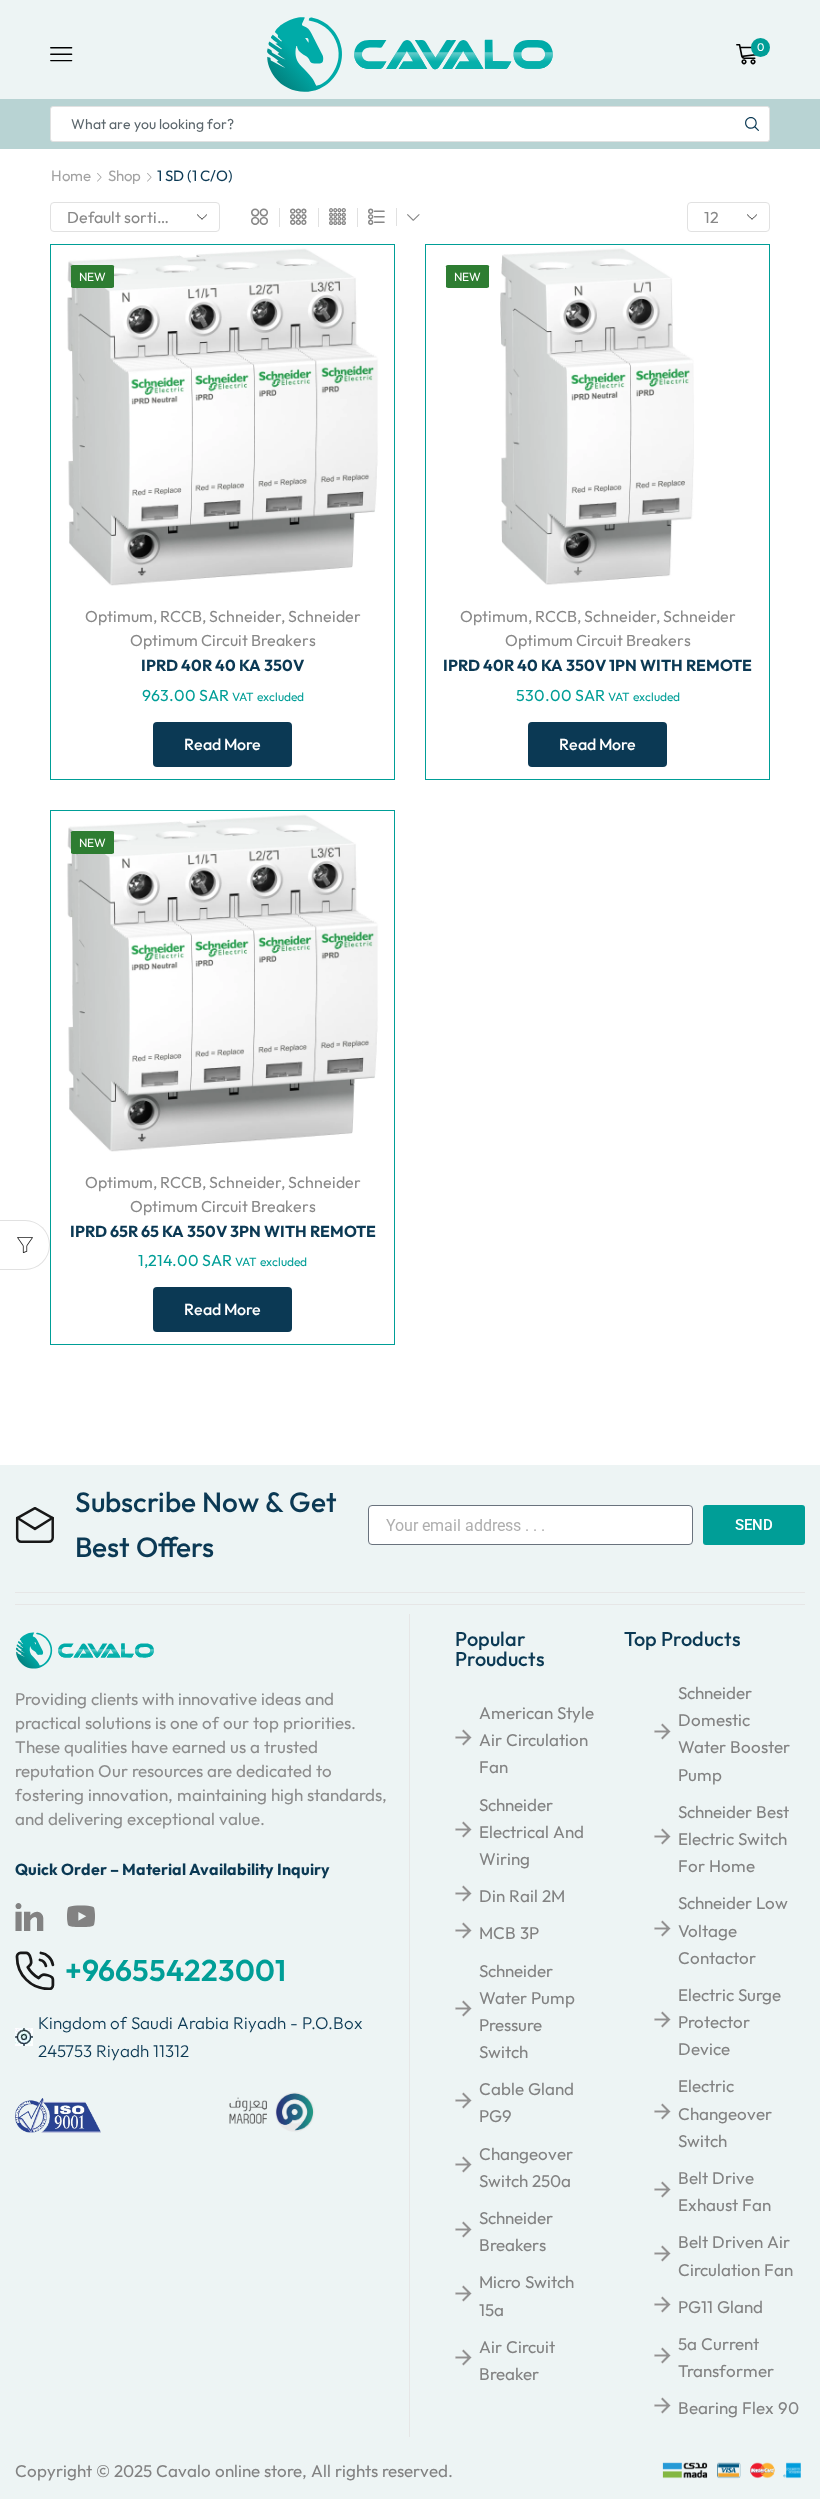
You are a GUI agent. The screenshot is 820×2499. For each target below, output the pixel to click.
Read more (222, 744)
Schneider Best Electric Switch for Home (733, 1838)
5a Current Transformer (726, 2357)
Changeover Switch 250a (526, 2167)
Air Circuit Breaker (517, 2360)
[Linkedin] (29, 1917)
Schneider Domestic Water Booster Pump (734, 1733)
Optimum (119, 616)
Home (71, 175)
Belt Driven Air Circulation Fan (735, 2255)
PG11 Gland (720, 2306)
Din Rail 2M (522, 1895)
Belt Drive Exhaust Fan (724, 2191)
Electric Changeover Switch (725, 2112)
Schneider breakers (516, 2231)
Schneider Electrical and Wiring (531, 1831)
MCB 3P (509, 1932)
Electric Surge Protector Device (729, 2021)
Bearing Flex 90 (738, 2407)
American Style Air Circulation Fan (536, 1739)
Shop (124, 175)
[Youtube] (81, 1917)
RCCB (181, 616)
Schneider (245, 616)
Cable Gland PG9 (526, 2102)
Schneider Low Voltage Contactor (733, 1929)
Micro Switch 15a (526, 2295)
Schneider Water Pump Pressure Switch (527, 2011)
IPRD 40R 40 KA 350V (222, 665)
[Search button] (752, 124)
